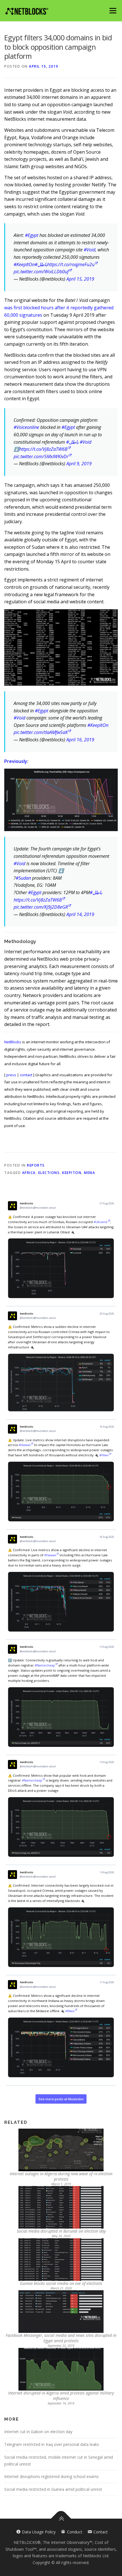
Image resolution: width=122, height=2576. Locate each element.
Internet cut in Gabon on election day (38, 2432)
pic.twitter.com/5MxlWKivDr (41, 456)
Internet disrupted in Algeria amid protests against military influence (61, 2396)
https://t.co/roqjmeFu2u (71, 264)
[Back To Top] (61, 2519)
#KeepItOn (24, 264)
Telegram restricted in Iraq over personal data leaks (52, 2444)
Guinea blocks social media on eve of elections (61, 2283)
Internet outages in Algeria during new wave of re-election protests (61, 2176)
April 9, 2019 (79, 464)
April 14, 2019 (80, 914)
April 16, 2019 (80, 740)
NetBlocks (13, 1042)
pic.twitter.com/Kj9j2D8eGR (41, 907)
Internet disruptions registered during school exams (51, 2476)
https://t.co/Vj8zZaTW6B (43, 449)
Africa (29, 1173)
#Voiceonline (26, 427)
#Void (90, 250)
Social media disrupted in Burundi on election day (61, 2231)
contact (26, 1075)
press (11, 1075)
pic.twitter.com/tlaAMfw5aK (41, 732)
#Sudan (23, 878)
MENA (90, 1173)
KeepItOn (72, 1173)
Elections (49, 1173)
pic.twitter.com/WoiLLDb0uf (41, 272)
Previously (16, 761)
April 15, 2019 (80, 279)
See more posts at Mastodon (61, 2099)
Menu (113, 11)
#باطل (41, 264)
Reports (36, 1165)
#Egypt (32, 235)
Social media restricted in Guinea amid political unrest (53, 2489)
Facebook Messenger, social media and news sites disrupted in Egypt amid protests (61, 2338)
